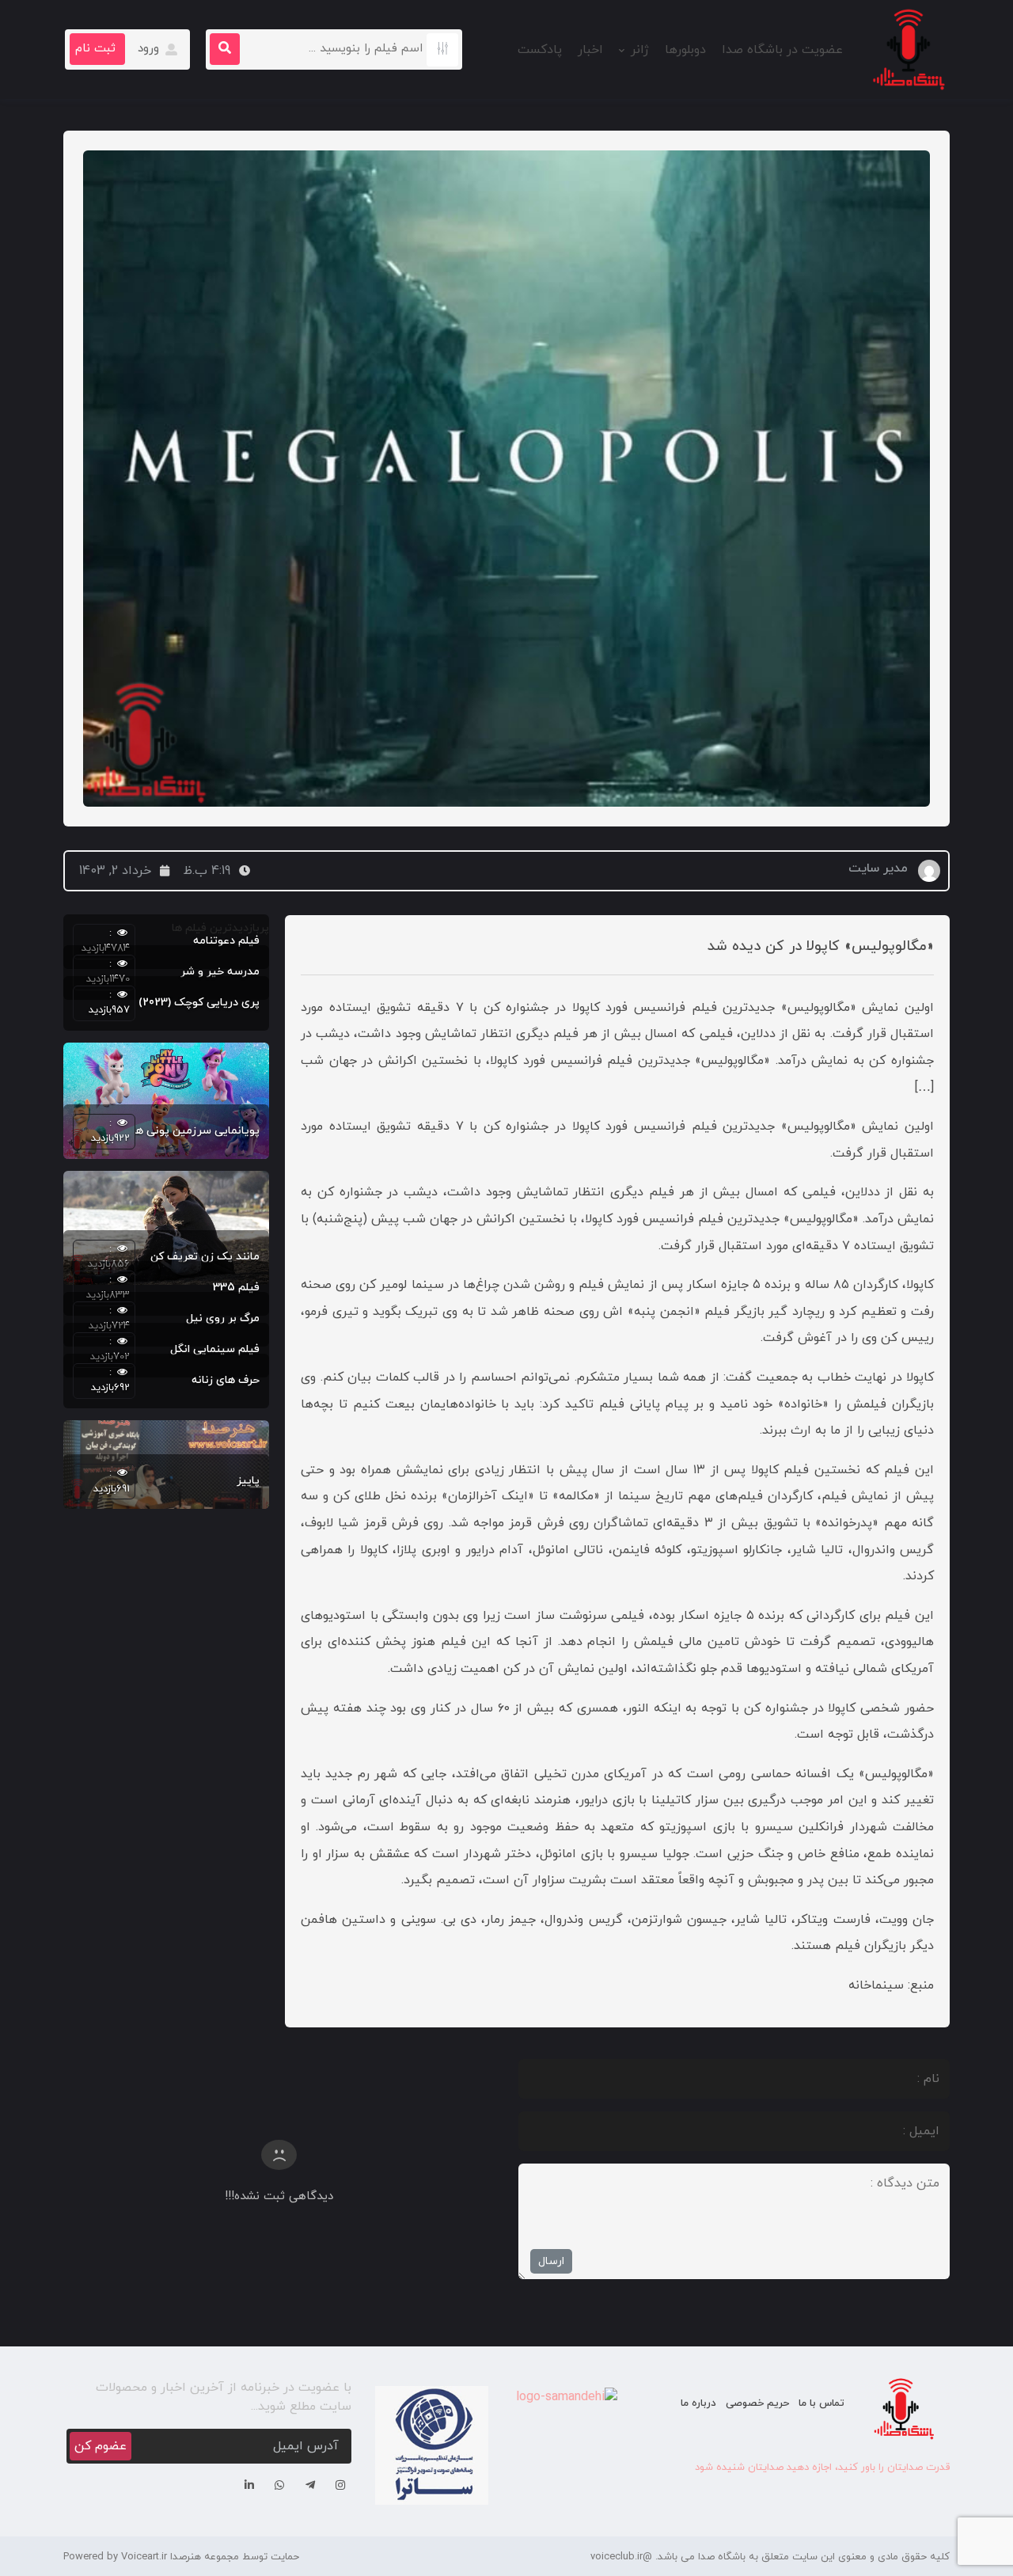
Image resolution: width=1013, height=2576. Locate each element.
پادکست (540, 50)
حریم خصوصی (757, 2403)
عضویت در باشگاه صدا (782, 50)
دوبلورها (685, 50)
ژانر (640, 50)
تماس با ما (821, 2403)
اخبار (590, 50)
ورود (150, 49)
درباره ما (698, 2403)
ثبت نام (95, 49)
